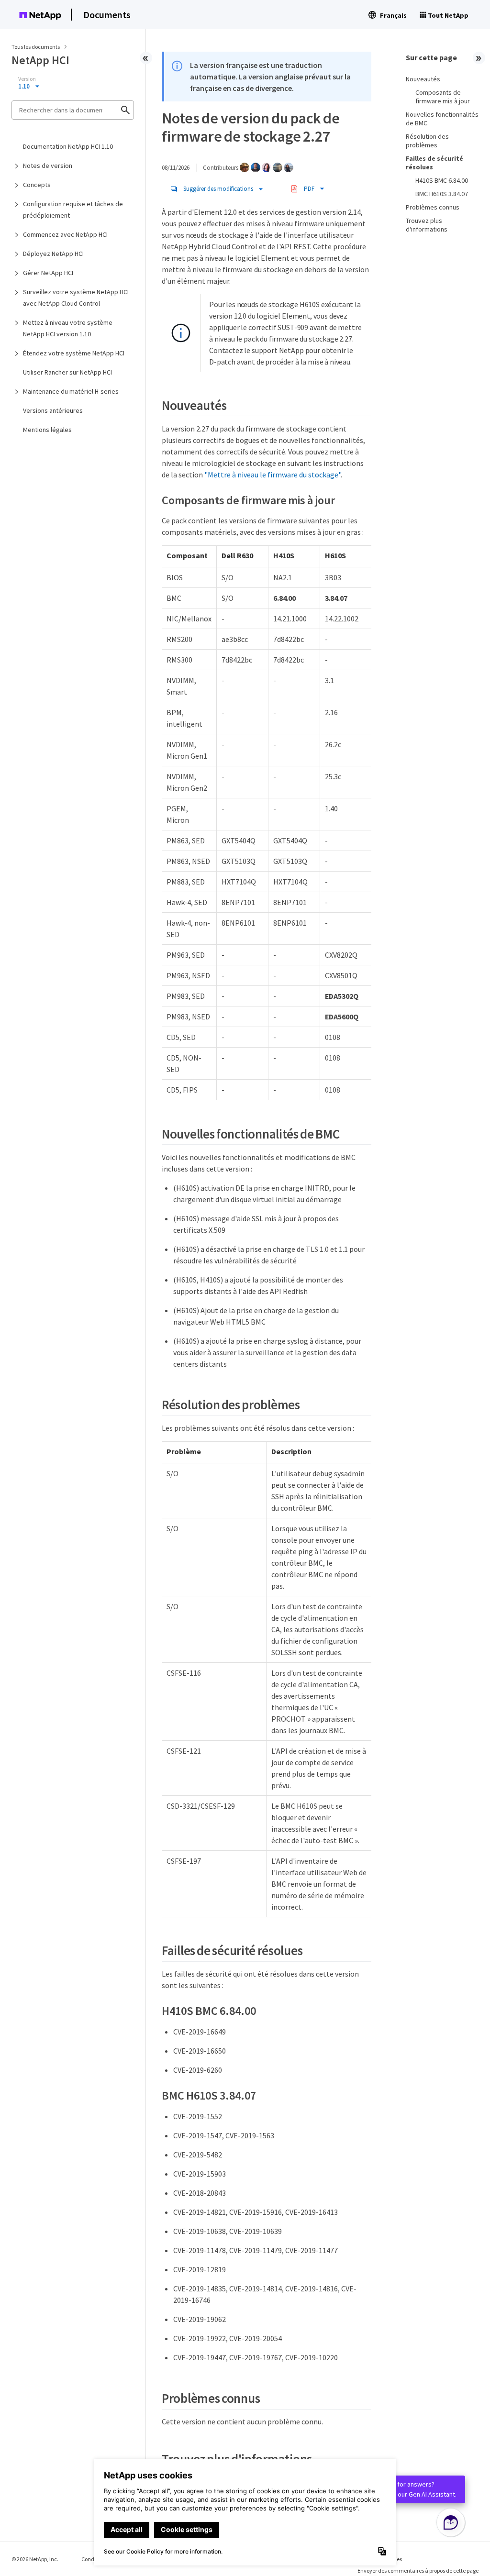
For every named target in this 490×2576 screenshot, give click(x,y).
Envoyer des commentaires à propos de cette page (418, 2570)
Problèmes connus (433, 207)
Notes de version (48, 166)
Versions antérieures (53, 410)
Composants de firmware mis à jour (443, 97)
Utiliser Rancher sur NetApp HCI (67, 372)
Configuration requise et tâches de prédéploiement (73, 210)
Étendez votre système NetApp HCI (74, 353)
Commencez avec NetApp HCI (65, 234)
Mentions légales (47, 430)
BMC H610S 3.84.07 (442, 194)
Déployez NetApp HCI (53, 254)
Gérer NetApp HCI (48, 273)
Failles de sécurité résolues (434, 163)
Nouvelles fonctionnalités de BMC (442, 119)
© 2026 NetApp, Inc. (35, 2559)
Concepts (37, 185)
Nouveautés (423, 79)
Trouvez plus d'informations (427, 225)
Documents (107, 15)
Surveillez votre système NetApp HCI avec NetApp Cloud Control (76, 298)
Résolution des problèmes (427, 141)
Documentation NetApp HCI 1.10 (68, 146)
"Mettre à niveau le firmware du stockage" (273, 475)
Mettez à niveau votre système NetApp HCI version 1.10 (68, 328)
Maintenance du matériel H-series (71, 391)
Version (27, 79)
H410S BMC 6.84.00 (442, 180)
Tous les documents (36, 47)
